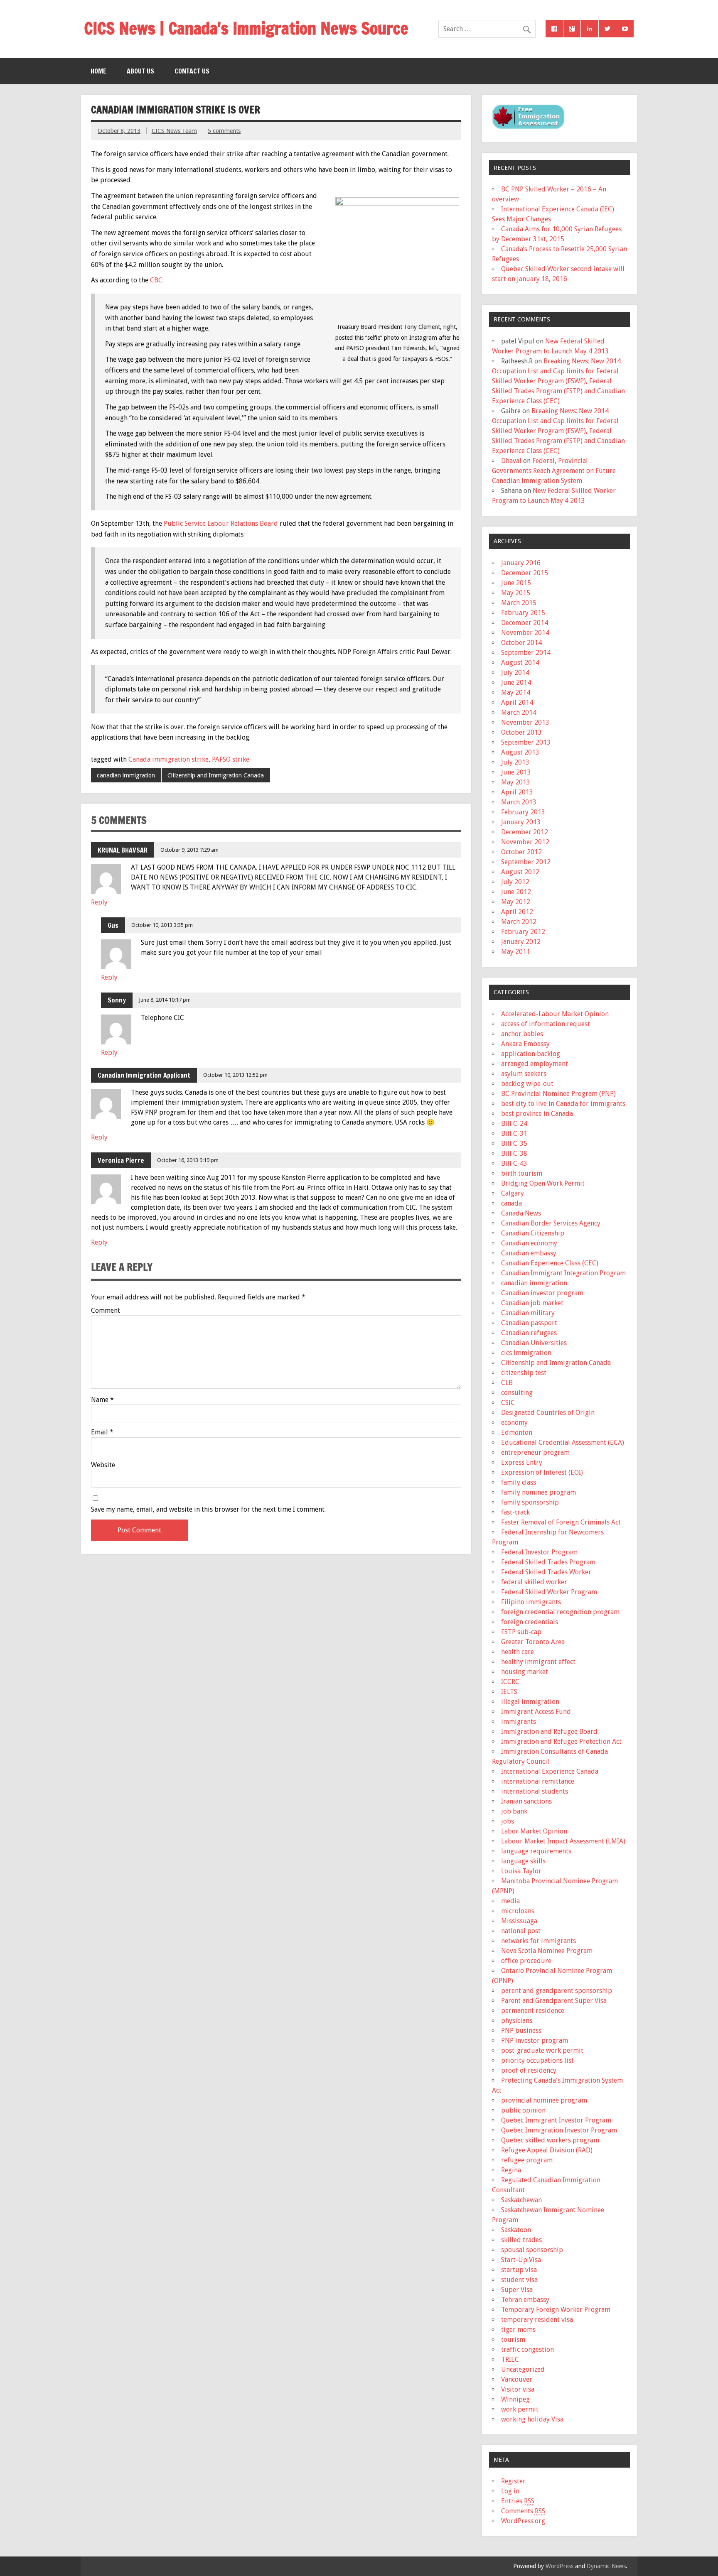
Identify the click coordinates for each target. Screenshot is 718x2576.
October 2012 (521, 852)
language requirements (536, 1851)
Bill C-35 (514, 1143)
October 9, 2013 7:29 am (189, 850)
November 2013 (525, 722)
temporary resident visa (537, 2320)
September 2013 (526, 742)
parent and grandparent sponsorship (557, 1991)
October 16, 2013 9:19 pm (188, 1160)
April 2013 (517, 792)
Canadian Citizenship (533, 1233)
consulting (517, 1393)
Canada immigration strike (168, 759)
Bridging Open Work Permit (543, 1183)
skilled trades (521, 2240)
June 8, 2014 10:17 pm (165, 1000)
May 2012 (516, 902)
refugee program (527, 2160)
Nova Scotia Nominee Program (547, 1951)
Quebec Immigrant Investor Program (556, 2120)
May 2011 (516, 952)
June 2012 (516, 892)
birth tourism (522, 1173)
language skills (523, 1861)
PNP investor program (535, 2040)
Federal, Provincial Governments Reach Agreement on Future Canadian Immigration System (554, 471)
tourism (513, 2339)
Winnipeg (515, 2399)
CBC (156, 280)
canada (511, 1203)
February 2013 (523, 812)
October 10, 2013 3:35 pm (162, 925)
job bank (514, 1811)
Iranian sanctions (526, 1801)
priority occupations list (537, 2060)
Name (102, 1400)
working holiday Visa (532, 2419)
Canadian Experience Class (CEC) (550, 1263)
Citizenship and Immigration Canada (216, 775)
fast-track (515, 1512)
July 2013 (515, 762)
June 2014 (516, 683)
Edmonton (517, 1433)
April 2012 (517, 912)
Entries (518, 2501)
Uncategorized (523, 2369)
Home (98, 71)
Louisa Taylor (521, 1871)
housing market (525, 1672)
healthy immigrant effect (538, 1662)
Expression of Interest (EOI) (542, 1472)
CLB (507, 1383)
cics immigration (526, 1353)
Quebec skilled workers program (550, 2140)
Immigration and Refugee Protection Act (561, 1741)
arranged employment (535, 1064)
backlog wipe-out (527, 1084)
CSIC (508, 1403)
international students (535, 1791)
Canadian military (528, 1313)
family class (519, 1482)
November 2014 (525, 633)
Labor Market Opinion (534, 1831)
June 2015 (516, 583)
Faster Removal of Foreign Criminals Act (561, 1522)
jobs (508, 1821)
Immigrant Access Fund (536, 1712)
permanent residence (533, 2011)
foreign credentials (530, 1622)
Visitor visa (518, 2389)
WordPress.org (523, 2521)
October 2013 (521, 732)
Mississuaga (519, 1921)
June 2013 (516, 772)
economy (514, 1423)
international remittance (538, 1781)
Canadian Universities (534, 1343)
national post (521, 1931)
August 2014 (520, 663)
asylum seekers (524, 1074)
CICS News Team (174, 131)
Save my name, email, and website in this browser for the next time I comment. (208, 1510)
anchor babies (522, 1034)
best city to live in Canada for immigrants (563, 1104)
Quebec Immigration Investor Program (559, 2130)
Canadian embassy (529, 1253)
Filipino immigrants (531, 1602)
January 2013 (521, 822)
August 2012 (520, 872)
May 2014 (516, 692)
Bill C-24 (514, 1124)
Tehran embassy (525, 2300)
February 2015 (523, 613)
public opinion (523, 2110)
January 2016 (521, 563)
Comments (523, 2511)
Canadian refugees (529, 1333)
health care (518, 1652)
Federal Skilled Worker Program (549, 1592)
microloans (518, 1911)
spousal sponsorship (532, 2250)
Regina (511, 2170)
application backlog (531, 1054)
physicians (517, 2021)
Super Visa (517, 2290)
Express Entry (522, 1462)
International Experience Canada (550, 1771)
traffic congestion (527, 2349)
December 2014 (525, 623)
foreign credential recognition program (560, 1612)
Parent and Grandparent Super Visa (554, 2001)
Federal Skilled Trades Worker (546, 1572)
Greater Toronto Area (533, 1642)
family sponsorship (530, 1502)
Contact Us (192, 71)
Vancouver (517, 2379)
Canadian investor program (542, 1293)
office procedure (526, 1961)
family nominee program (538, 1492)
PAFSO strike (231, 759)
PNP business (521, 2031)
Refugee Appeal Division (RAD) (547, 2150)
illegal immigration (530, 1702)
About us (140, 71)
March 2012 (519, 922)
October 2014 (521, 643)
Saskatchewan (521, 2200)
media (510, 1901)
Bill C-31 (514, 1134)
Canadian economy (529, 1243)
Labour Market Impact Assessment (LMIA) (563, 1841)
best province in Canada (537, 1114)
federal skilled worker (534, 1582)
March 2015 (519, 603)
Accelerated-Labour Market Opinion (555, 1014)
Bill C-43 (514, 1163)
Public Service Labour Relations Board (221, 523)
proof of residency (529, 2070)
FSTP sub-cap (521, 1632)
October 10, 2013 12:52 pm (235, 1075)
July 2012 (515, 882)
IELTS (509, 1692)
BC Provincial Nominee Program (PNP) (558, 1094)
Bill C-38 (514, 1153)
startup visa (519, 2270)
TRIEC (510, 2359)
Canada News (521, 1213)
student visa (519, 2280)
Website (103, 1465)
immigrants (519, 1722)
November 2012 (525, 842)
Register (513, 2481)
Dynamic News (606, 2566)
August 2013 (520, 752)
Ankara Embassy (525, 1044)
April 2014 (517, 702)
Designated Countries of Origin (548, 1413)
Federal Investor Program (539, 1552)
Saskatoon (516, 2230)
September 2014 (526, 653)
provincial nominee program (544, 2100)
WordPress (559, 2566)
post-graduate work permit (542, 2050)
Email (102, 1432)
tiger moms (518, 2330)
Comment (106, 1311)
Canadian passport (529, 1323)
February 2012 (523, 932)
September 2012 (526, 862)
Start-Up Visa (521, 2260)
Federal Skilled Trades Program (548, 1562)
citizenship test (524, 1373)
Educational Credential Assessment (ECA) (563, 1442)
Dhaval (511, 461)
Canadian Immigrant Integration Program (563, 1273)
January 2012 (521, 942)
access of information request (546, 1024)
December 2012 (525, 832)
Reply (99, 902)
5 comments (224, 131)
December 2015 (525, 573)
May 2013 (516, 782)
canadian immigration (126, 775)
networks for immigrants (538, 1941)
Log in (510, 2491)
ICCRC (510, 1682)
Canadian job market (532, 1303)
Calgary (513, 1193)
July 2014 (515, 673)
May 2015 (516, 593)
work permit (520, 2409)
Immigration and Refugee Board (549, 1732)
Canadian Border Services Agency (551, 1223)
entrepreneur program (535, 1452)
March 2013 (519, 802)
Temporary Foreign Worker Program (556, 2310)
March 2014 (519, 712)
